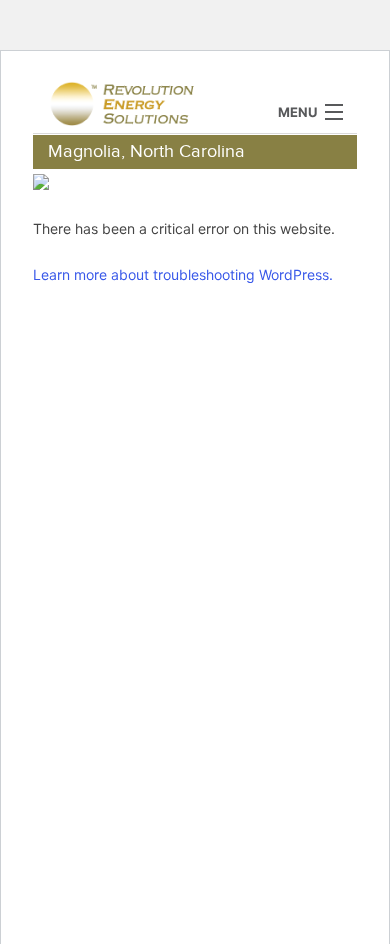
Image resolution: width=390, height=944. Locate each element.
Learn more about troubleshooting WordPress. (183, 274)
